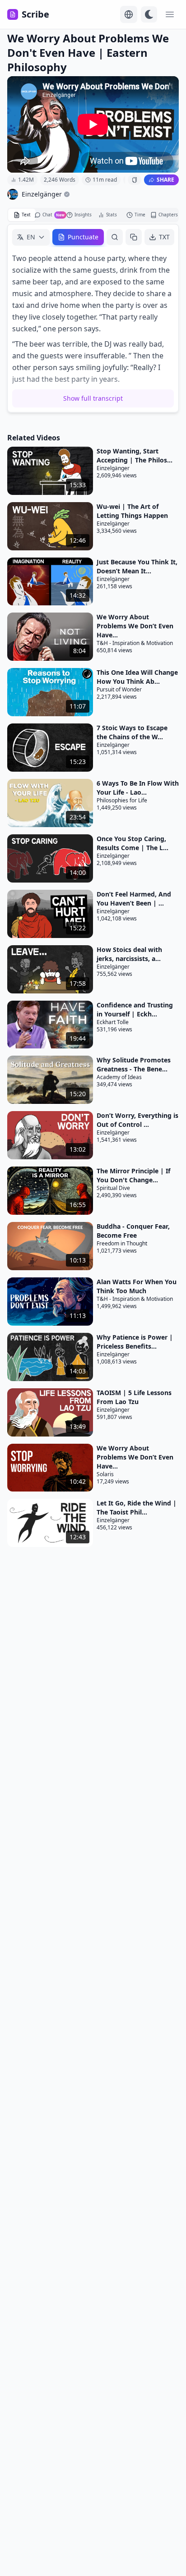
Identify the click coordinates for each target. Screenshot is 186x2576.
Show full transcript (93, 398)
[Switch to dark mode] (149, 14)
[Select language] (129, 14)
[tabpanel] (93, 318)
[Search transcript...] (115, 237)
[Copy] (134, 237)
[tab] (22, 215)
